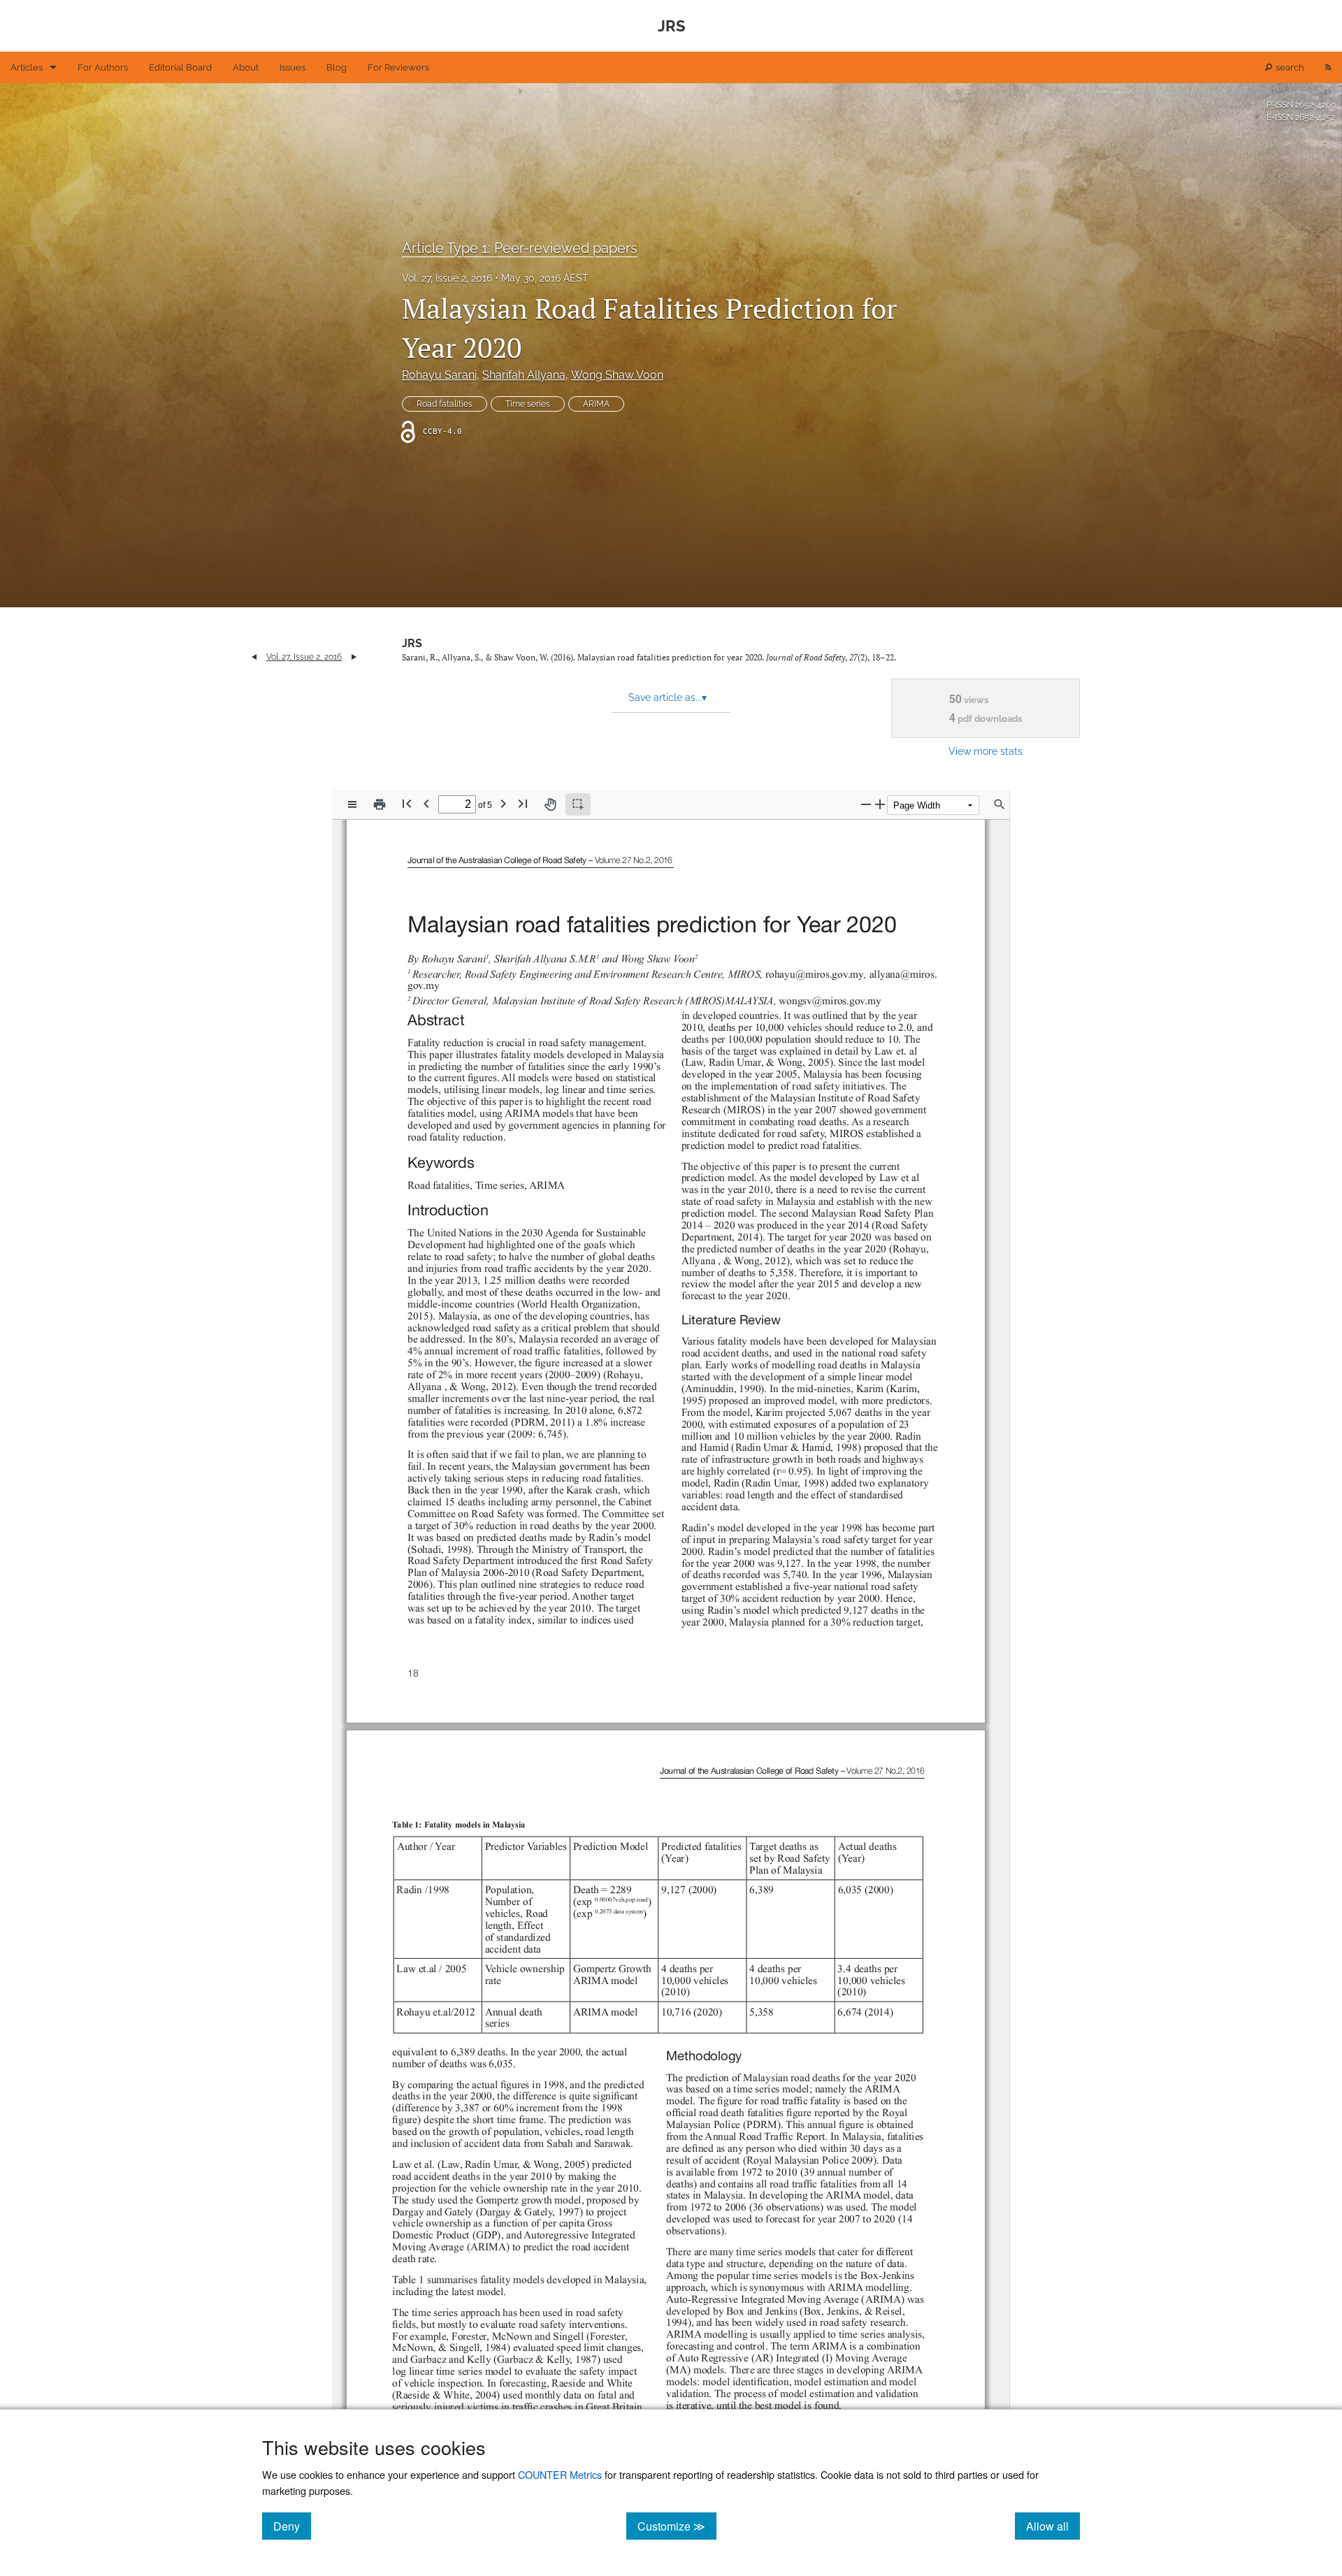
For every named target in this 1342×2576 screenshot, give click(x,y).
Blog (337, 67)
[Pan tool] (550, 804)
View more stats (986, 751)
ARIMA (596, 404)
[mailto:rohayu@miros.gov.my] (813, 974)
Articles (27, 67)
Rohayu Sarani (439, 375)
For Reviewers (398, 67)
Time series (528, 404)
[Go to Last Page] (523, 803)
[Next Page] (503, 803)
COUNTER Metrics (560, 2474)
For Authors (103, 67)
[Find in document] (1000, 804)
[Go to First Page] (407, 803)
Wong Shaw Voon (617, 375)
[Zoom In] (880, 804)
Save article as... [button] (668, 697)
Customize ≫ (677, 2526)
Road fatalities (445, 404)
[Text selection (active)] (578, 804)
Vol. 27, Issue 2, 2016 (447, 278)
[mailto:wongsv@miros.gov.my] (829, 1000)
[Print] (380, 804)
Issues (293, 67)
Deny (292, 2526)
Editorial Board (180, 67)
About (246, 67)
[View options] (352, 804)
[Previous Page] (426, 803)
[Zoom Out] (866, 804)
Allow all (1053, 2526)
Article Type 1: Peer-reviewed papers (520, 248)
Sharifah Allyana (524, 375)
